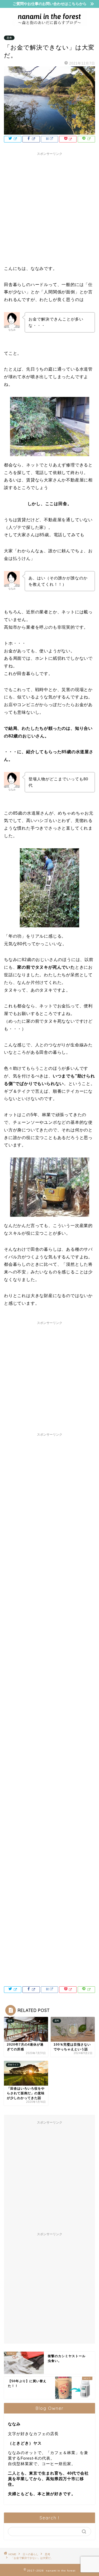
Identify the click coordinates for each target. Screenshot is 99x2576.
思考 (9, 38)
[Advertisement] (49, 208)
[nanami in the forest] (49, 24)
